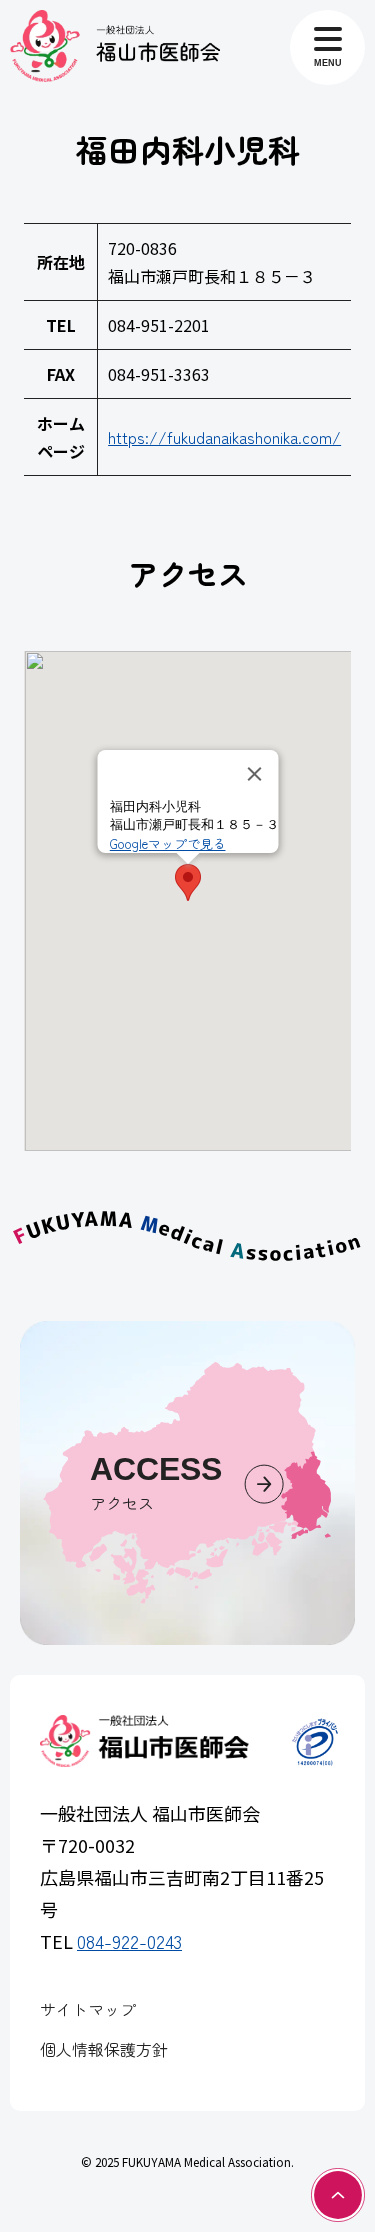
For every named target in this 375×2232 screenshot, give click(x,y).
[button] (188, 882)
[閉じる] (254, 774)
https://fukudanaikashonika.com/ (224, 437)
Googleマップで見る (167, 843)
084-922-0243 (129, 1941)
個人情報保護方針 (104, 2049)
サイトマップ (88, 2009)
